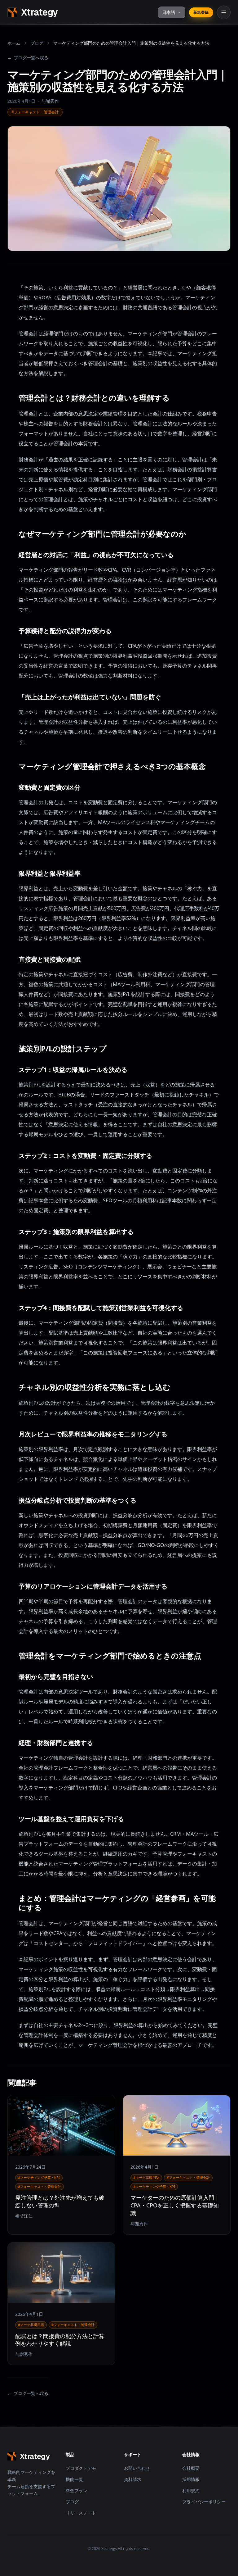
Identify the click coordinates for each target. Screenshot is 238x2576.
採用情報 (191, 2479)
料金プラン (77, 2490)
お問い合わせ (137, 2468)
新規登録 (201, 12)
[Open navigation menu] (224, 12)
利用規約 (191, 2490)
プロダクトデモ (81, 2468)
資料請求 (133, 2479)
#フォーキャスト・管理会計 (35, 112)
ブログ (37, 43)
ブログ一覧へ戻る (28, 58)
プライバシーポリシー (204, 2502)
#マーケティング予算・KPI (39, 2177)
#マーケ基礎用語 (146, 2177)
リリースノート (81, 2513)
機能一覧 (74, 2479)
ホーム (14, 43)
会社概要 (191, 2468)
